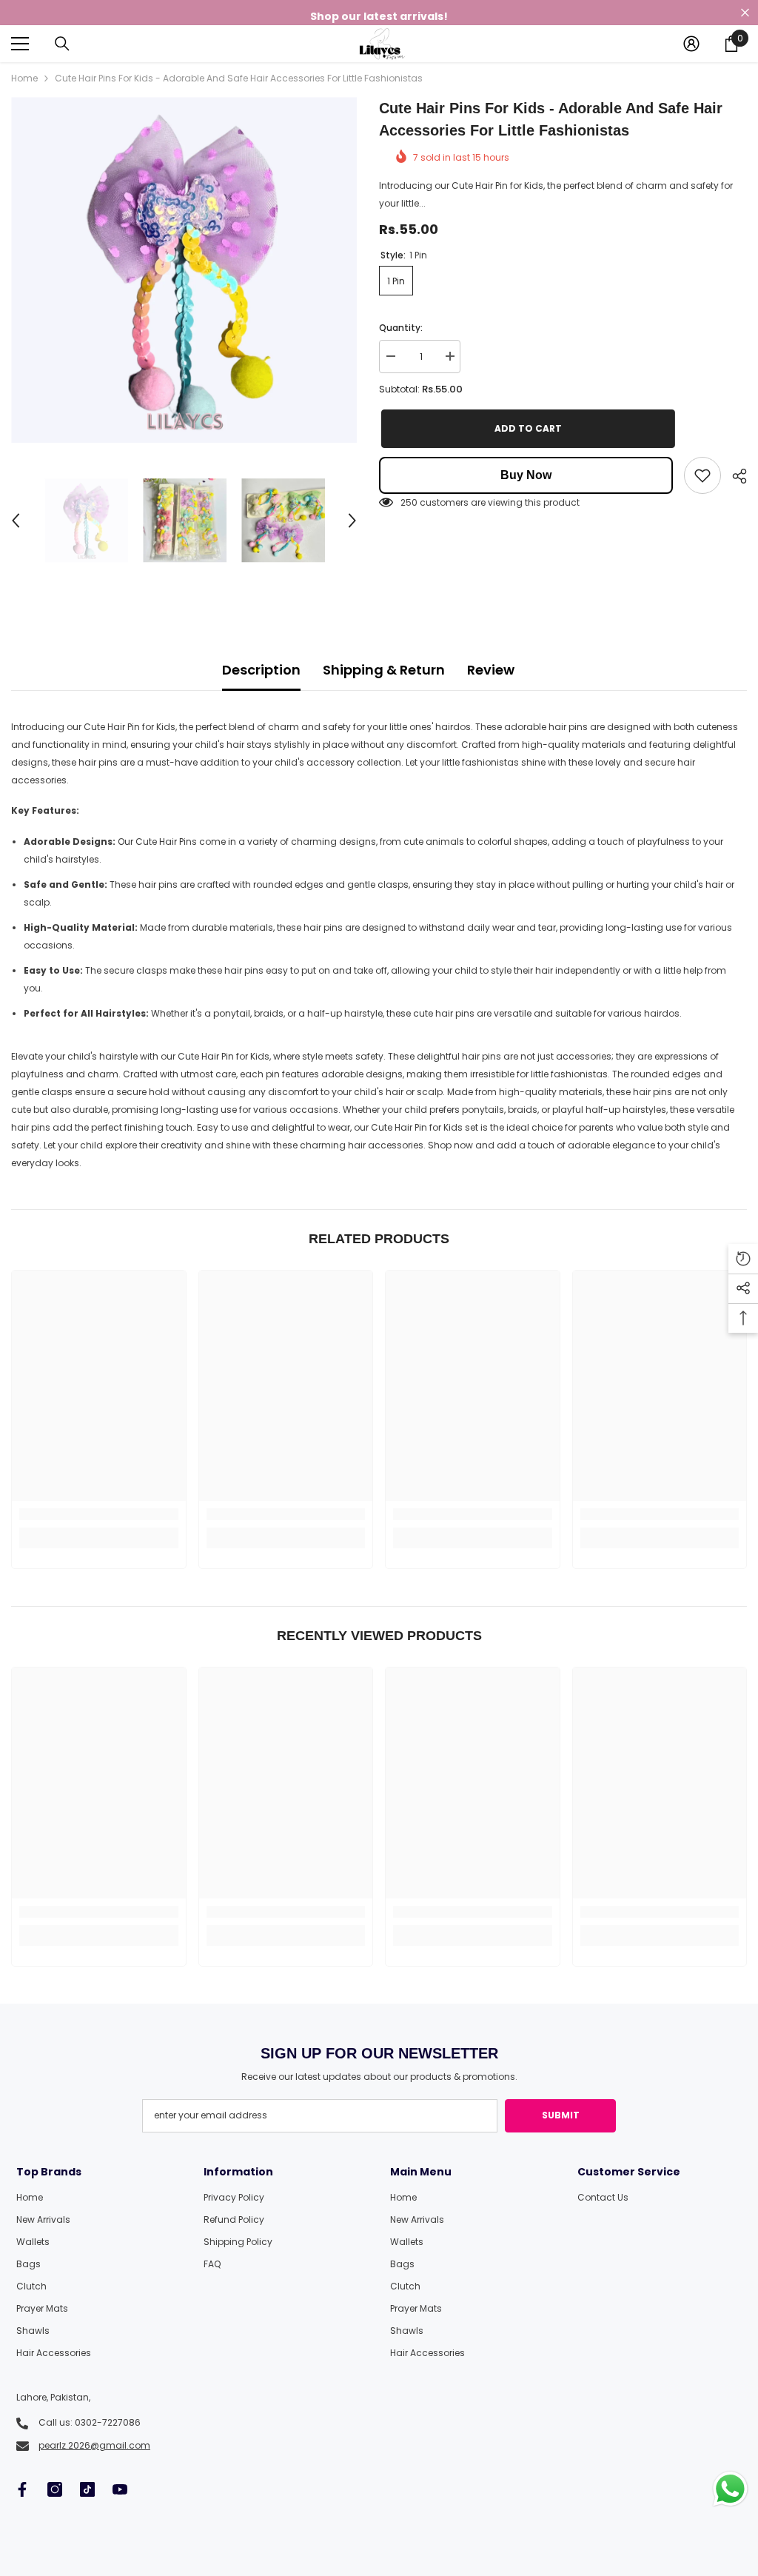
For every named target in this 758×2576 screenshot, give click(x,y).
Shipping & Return (384, 670)
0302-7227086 (108, 2422)
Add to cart (526, 428)
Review (491, 670)
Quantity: (401, 328)
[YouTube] (120, 2489)
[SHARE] (734, 476)
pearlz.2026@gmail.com (94, 2445)
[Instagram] (55, 2489)
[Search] (62, 44)
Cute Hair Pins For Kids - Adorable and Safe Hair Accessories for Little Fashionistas (551, 119)
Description (261, 670)
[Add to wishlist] (702, 475)
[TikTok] (87, 2489)
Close (745, 13)
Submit (561, 2115)
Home (24, 78)
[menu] (20, 44)
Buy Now (526, 475)
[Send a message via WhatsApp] (730, 2489)
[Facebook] (22, 2489)
